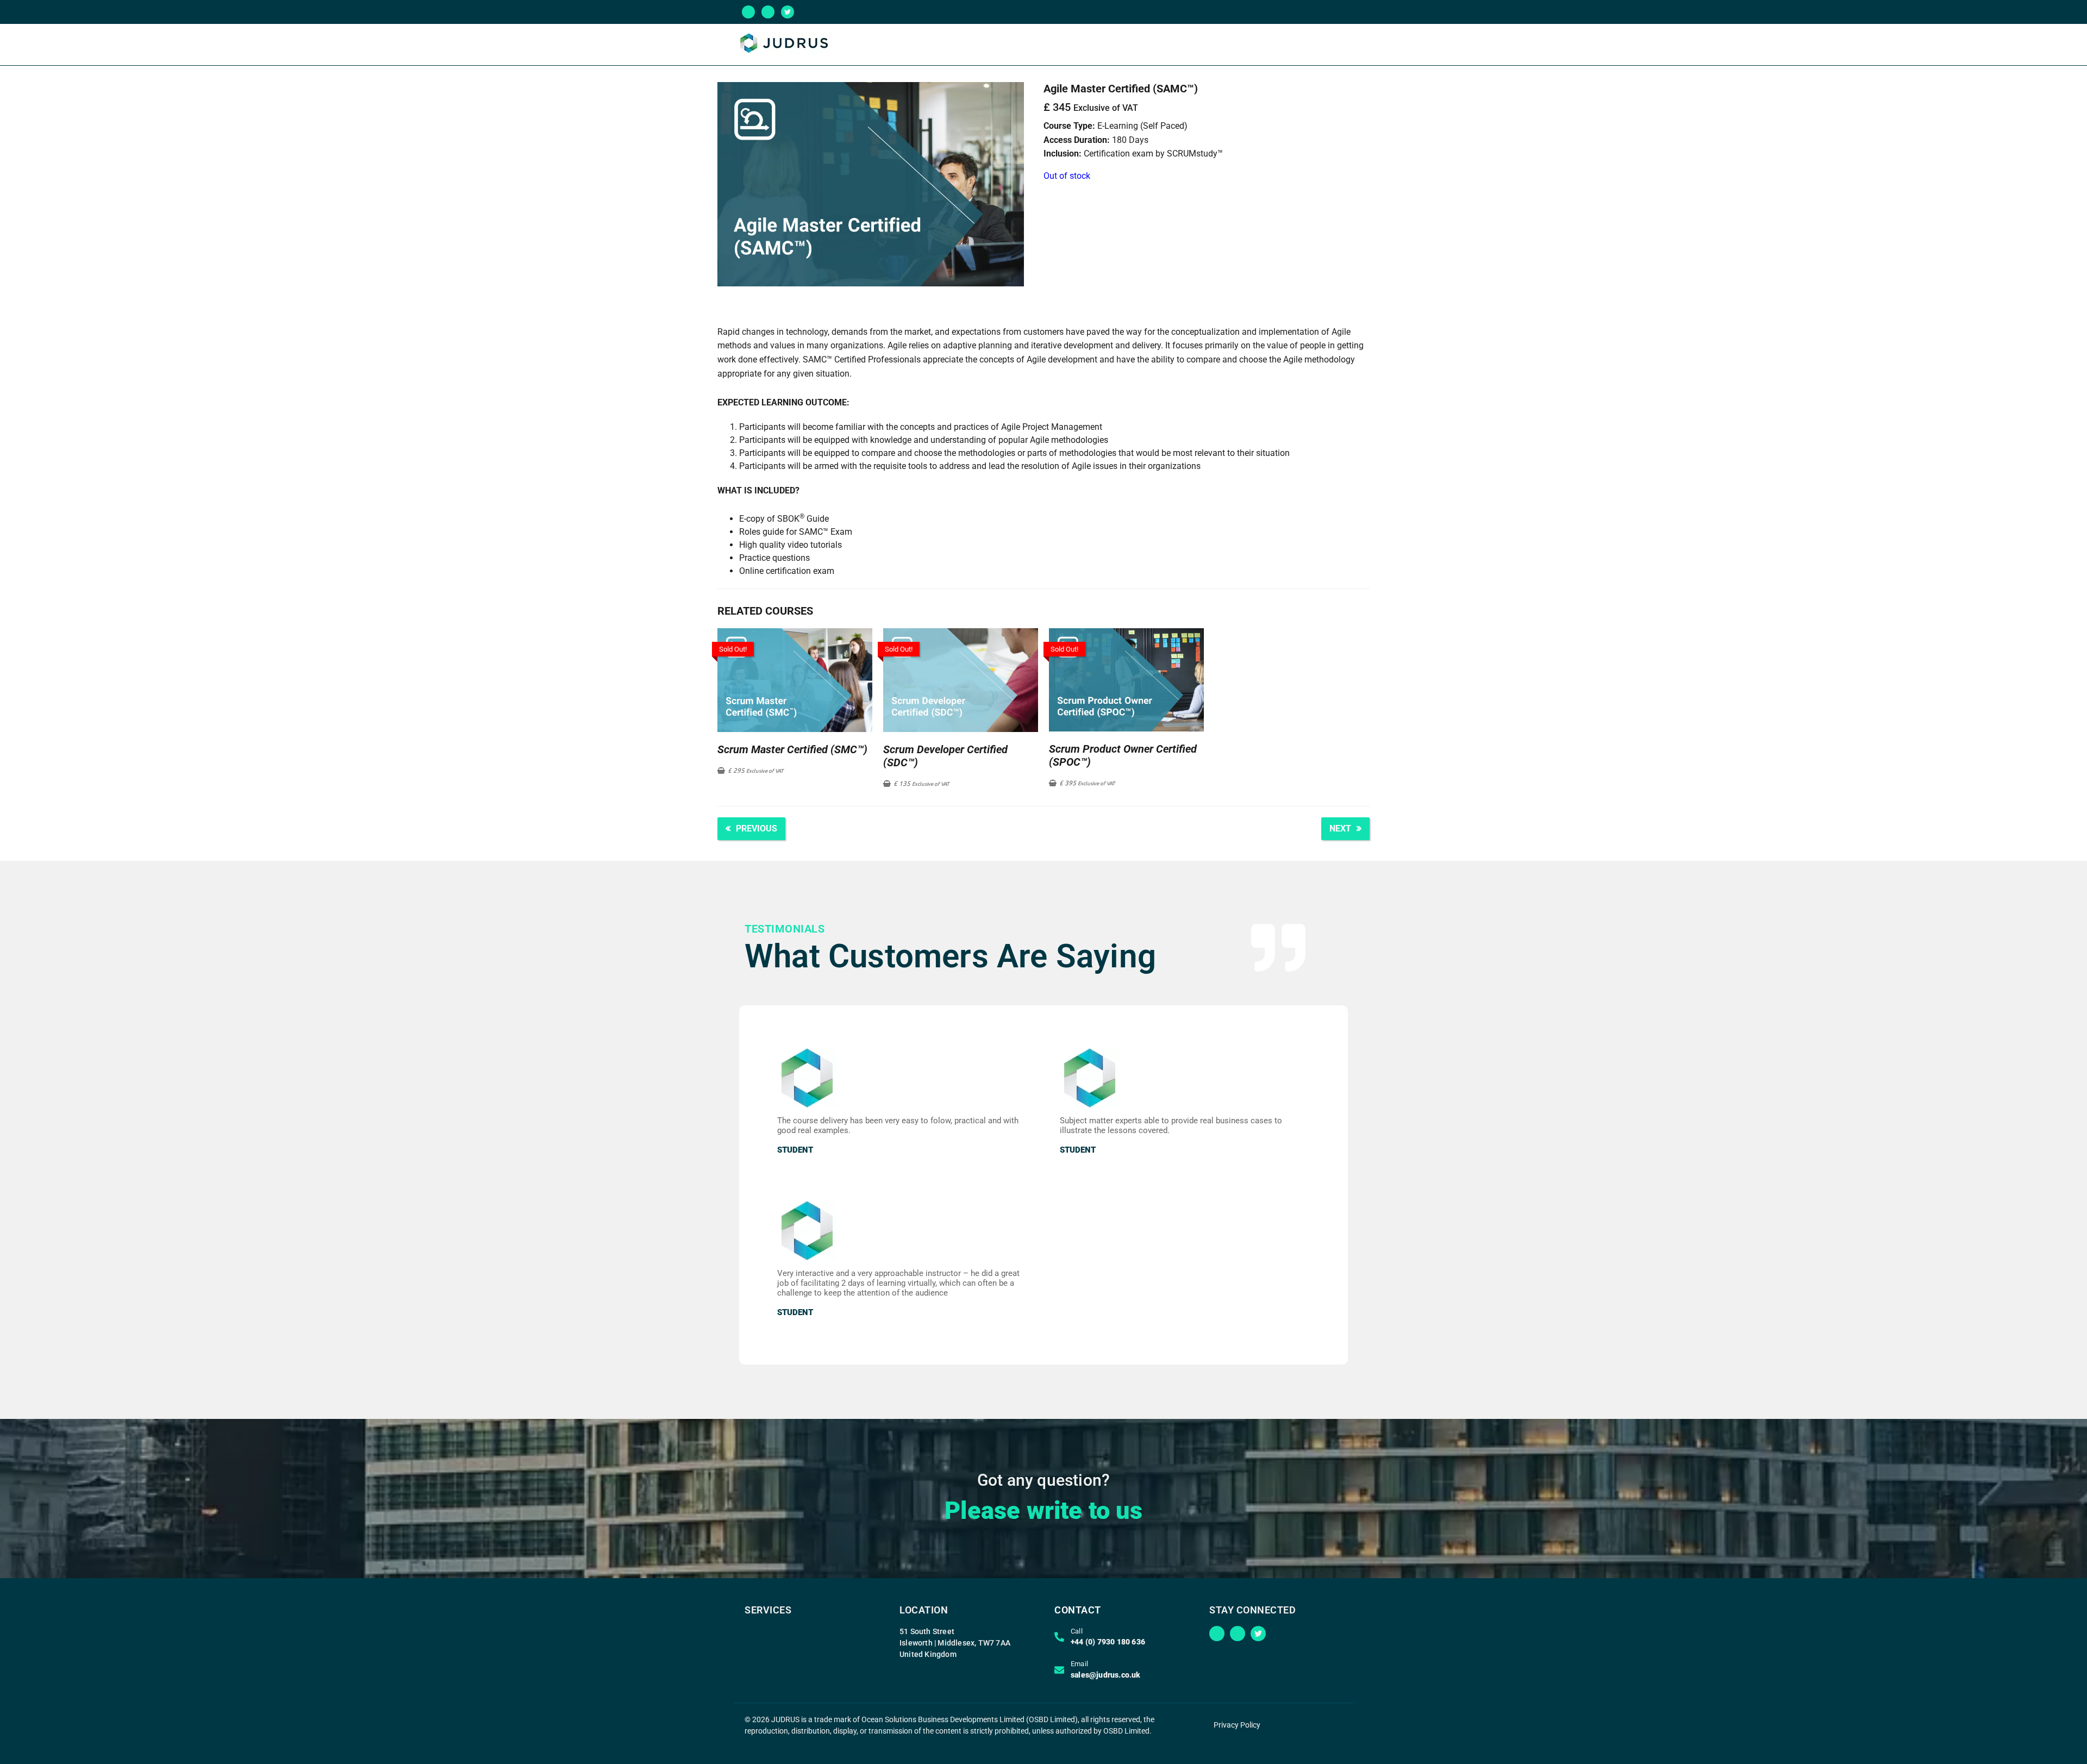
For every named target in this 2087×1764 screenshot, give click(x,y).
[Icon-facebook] (768, 12)
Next (1340, 828)
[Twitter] (788, 12)
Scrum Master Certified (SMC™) (792, 749)
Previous (757, 828)
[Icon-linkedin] (748, 12)
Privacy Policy (1237, 1725)
